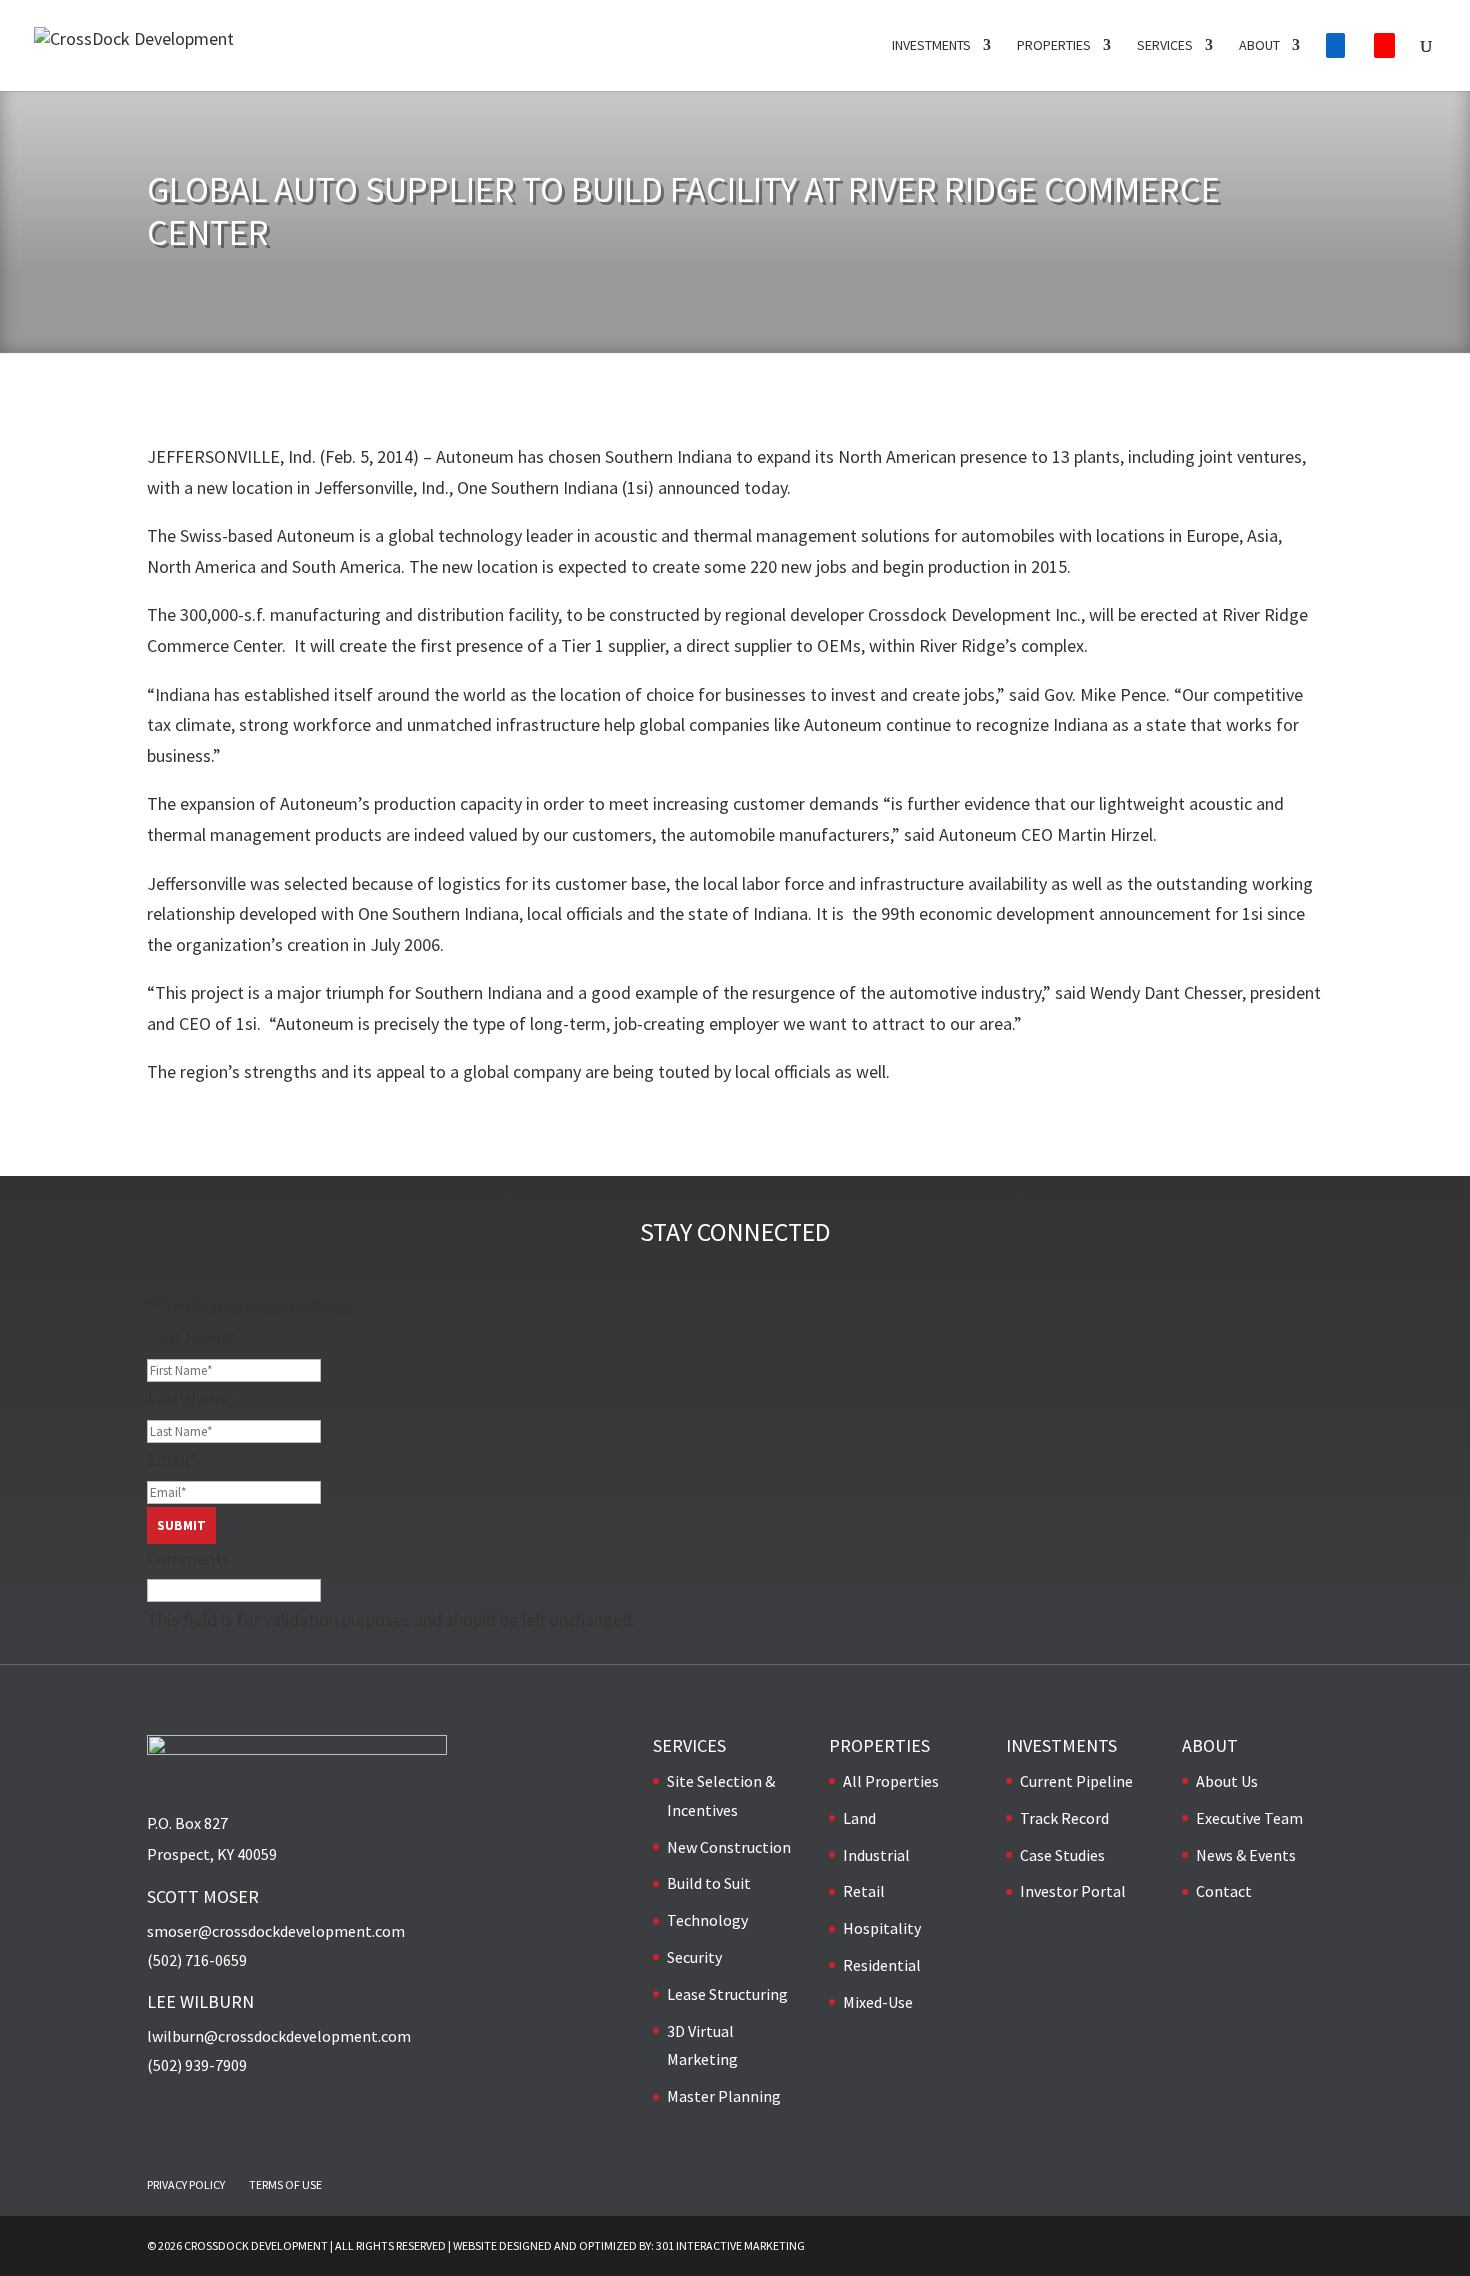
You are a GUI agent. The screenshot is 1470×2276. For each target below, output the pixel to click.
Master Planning (724, 2096)
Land (859, 1818)
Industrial (876, 1855)
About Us (1227, 1781)
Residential (882, 1965)
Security (694, 1957)
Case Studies (1062, 1855)
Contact (1224, 1891)
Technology (707, 1920)
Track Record (1064, 1818)
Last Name (191, 1398)
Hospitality (882, 1928)
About (1259, 46)
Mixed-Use (878, 2002)
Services (1165, 46)
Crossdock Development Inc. (974, 614)
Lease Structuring (727, 1994)
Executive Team (1249, 1818)
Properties (1054, 46)
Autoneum (475, 456)
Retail (864, 1891)
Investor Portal (1073, 1891)
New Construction (729, 1847)
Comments (188, 1558)
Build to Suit (709, 1883)
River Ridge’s (968, 645)
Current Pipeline (1076, 1781)
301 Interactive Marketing (730, 2245)
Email (172, 1459)
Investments (931, 46)
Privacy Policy (186, 2184)
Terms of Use (285, 2184)
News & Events (1246, 1855)
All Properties (891, 1781)
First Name (192, 1337)
